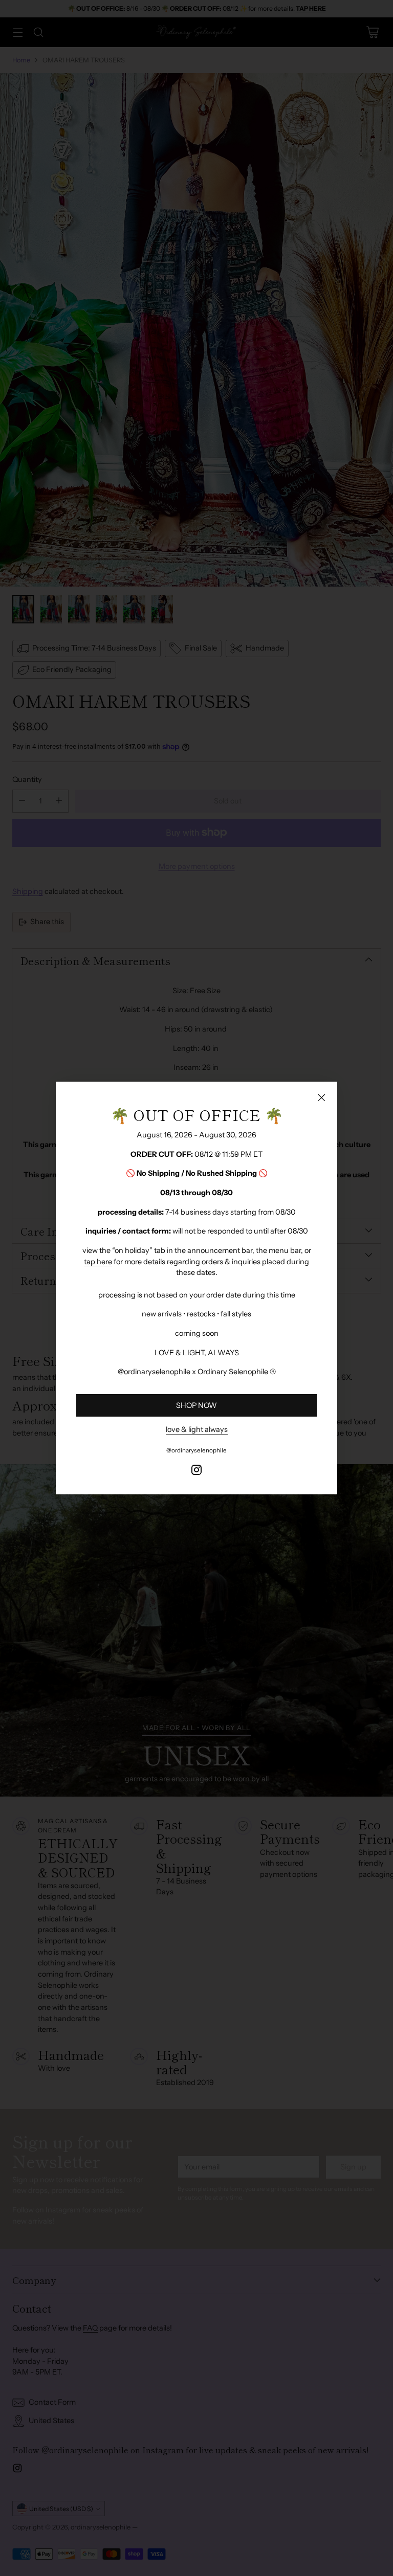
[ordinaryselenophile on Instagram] (196, 1472)
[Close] (321, 1097)
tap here (98, 1262)
